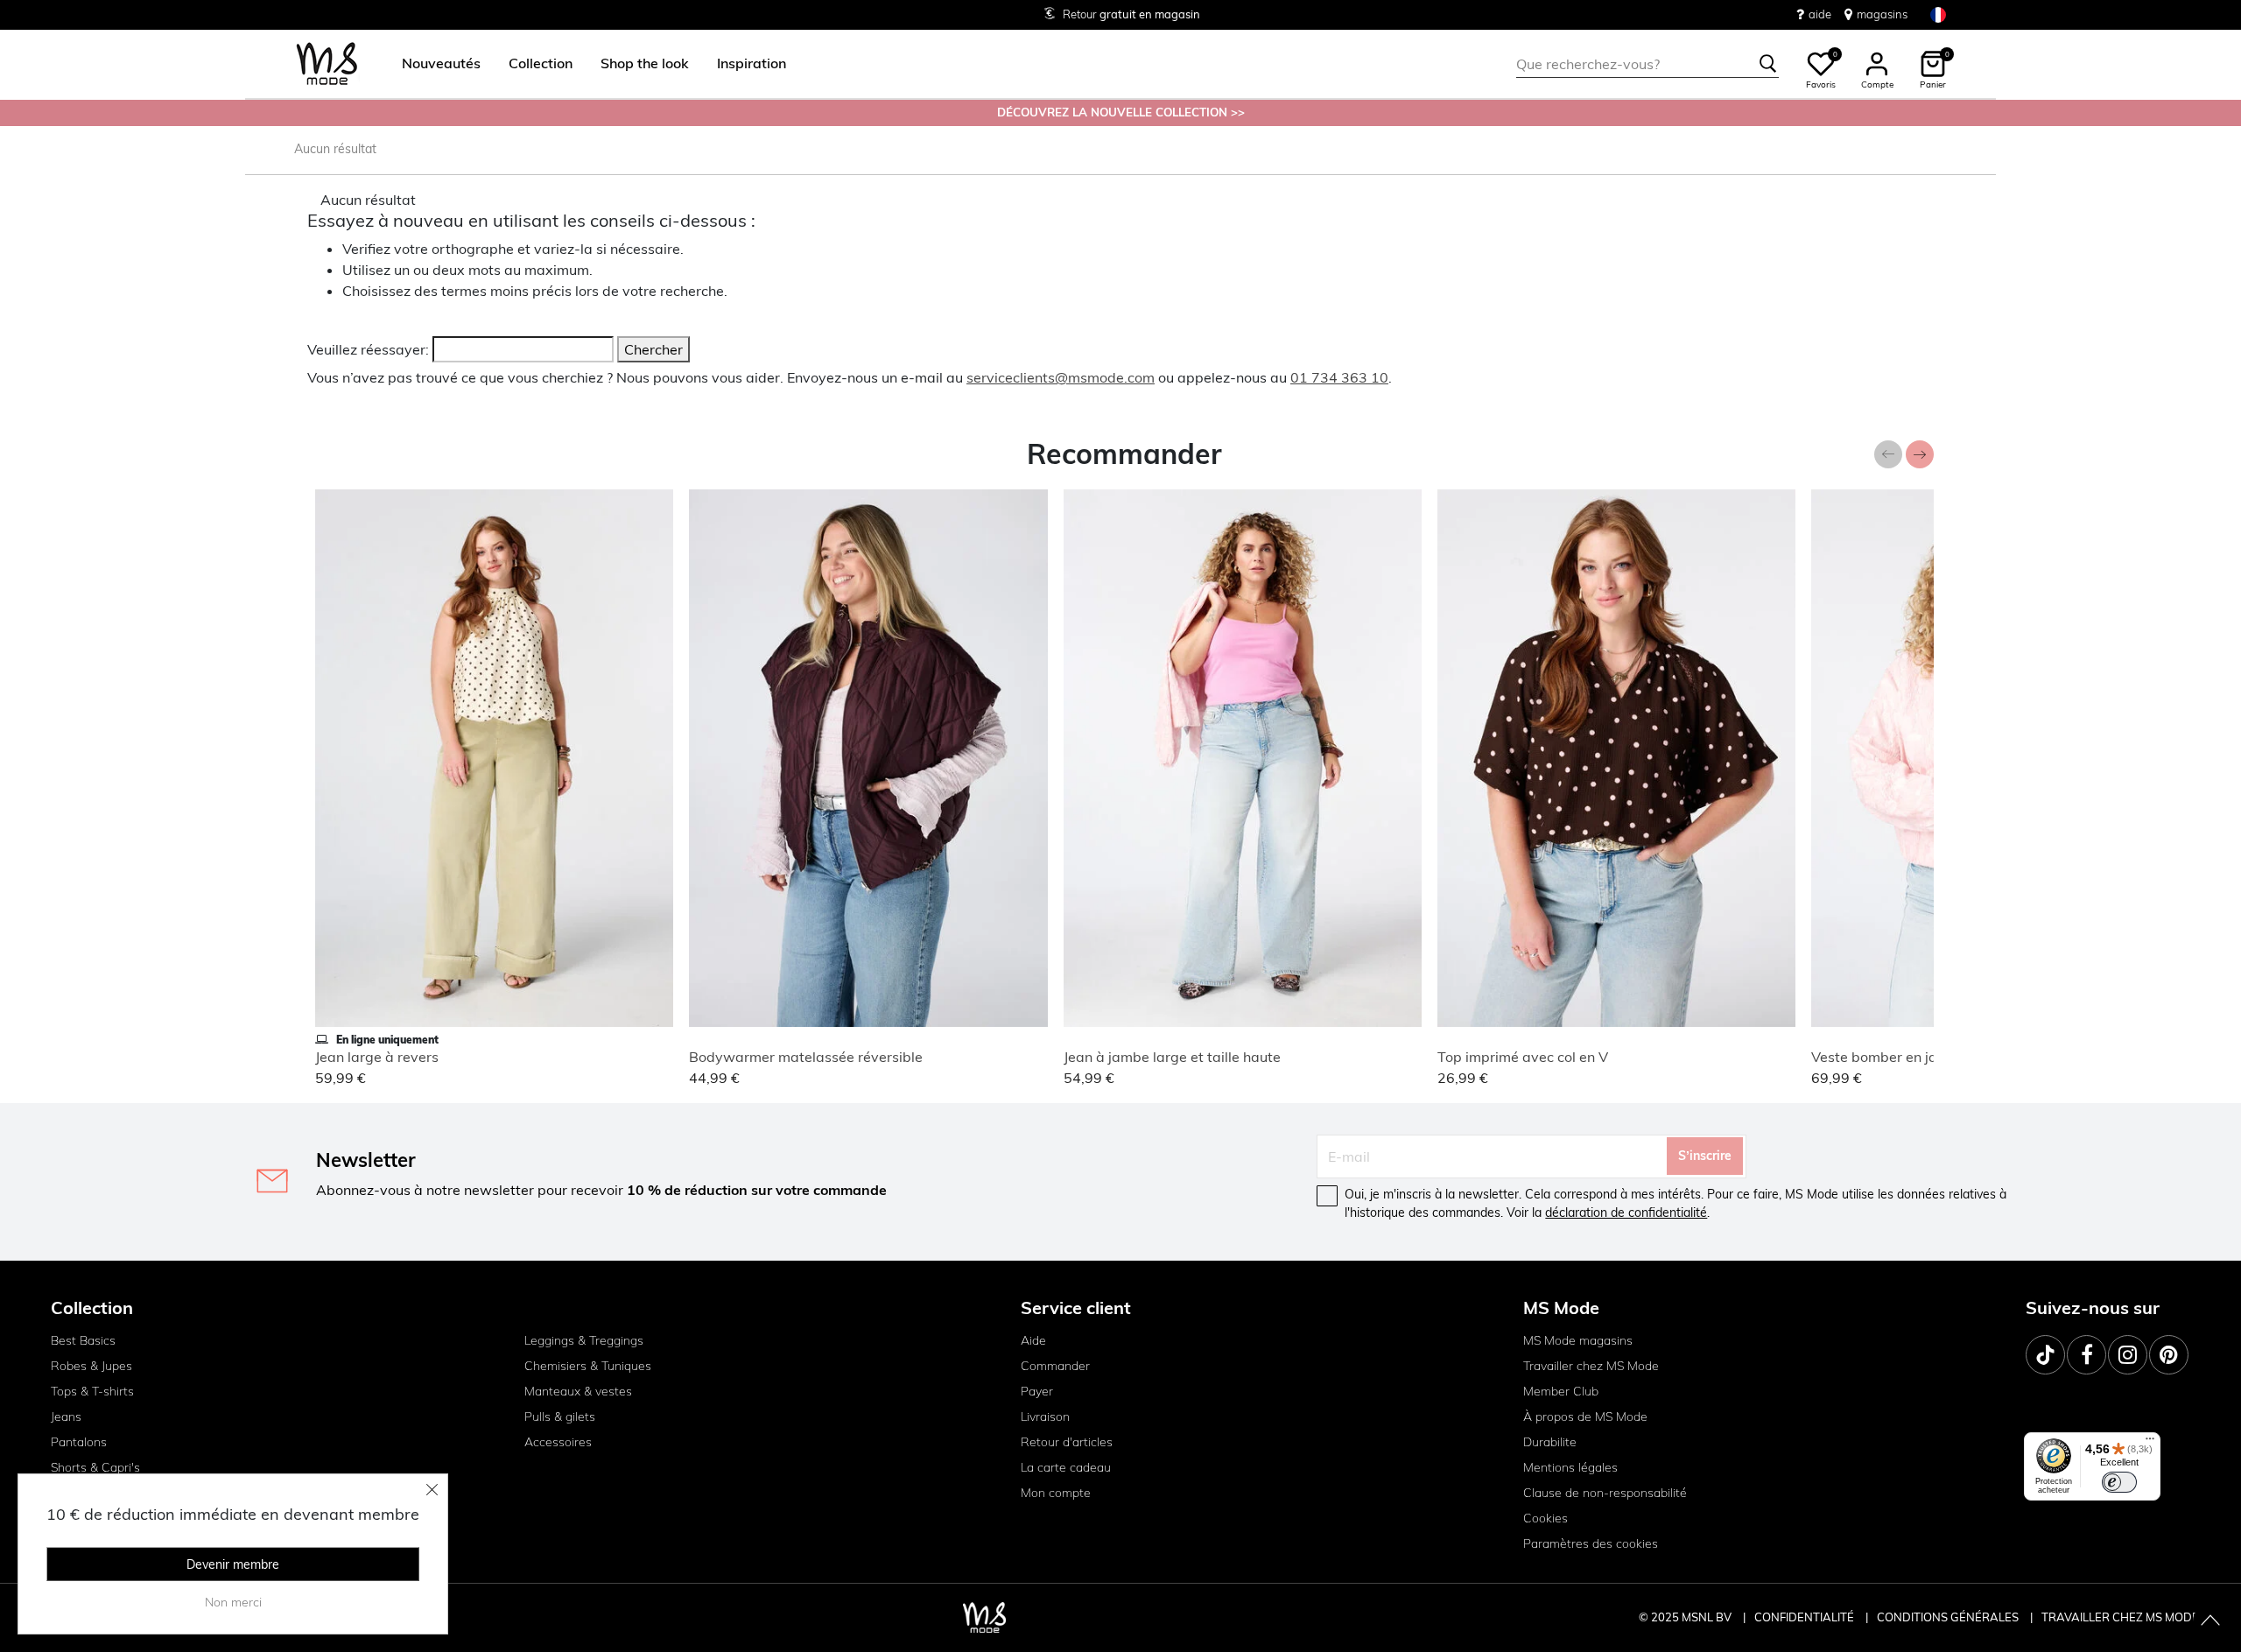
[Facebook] (2086, 1355)
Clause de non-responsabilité (1605, 1493)
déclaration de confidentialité (1626, 1213)
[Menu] (2150, 1443)
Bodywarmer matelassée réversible (806, 1057)
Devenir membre (233, 1564)
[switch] (2119, 1482)
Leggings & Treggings (584, 1340)
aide (1820, 14)
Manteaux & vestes (578, 1391)
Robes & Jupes (91, 1366)
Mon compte (1056, 1493)
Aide (1033, 1340)
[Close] (432, 1489)
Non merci (233, 1602)
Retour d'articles (1067, 1442)
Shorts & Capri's (95, 1467)
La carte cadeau (1066, 1467)
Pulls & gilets (560, 1417)
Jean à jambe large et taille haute (1172, 1057)
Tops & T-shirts (92, 1391)
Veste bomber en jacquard (1897, 1057)
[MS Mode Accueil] (327, 64)
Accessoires (558, 1442)
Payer (1037, 1391)
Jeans (66, 1417)
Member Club (1561, 1391)
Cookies (1546, 1518)
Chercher (653, 349)
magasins (1882, 14)
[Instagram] (2128, 1355)
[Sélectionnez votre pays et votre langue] (1938, 14)
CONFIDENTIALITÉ (1804, 1617)
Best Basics (83, 1340)
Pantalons (79, 1442)
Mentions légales (1570, 1467)
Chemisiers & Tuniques (588, 1366)
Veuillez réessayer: (368, 349)
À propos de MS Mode (1585, 1417)
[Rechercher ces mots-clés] (1768, 64)
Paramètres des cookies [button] (1591, 1543)
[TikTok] (2045, 1355)
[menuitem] (434, 64)
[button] (441, 64)
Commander (1055, 1366)
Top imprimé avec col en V (1523, 1057)
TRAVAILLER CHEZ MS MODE (2120, 1617)
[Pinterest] (2169, 1355)
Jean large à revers (377, 1057)
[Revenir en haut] (2210, 1621)
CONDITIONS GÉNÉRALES (1949, 1617)
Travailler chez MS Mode (1591, 1366)
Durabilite (1550, 1442)
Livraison (1045, 1417)
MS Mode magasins (1578, 1340)
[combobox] (1647, 64)
